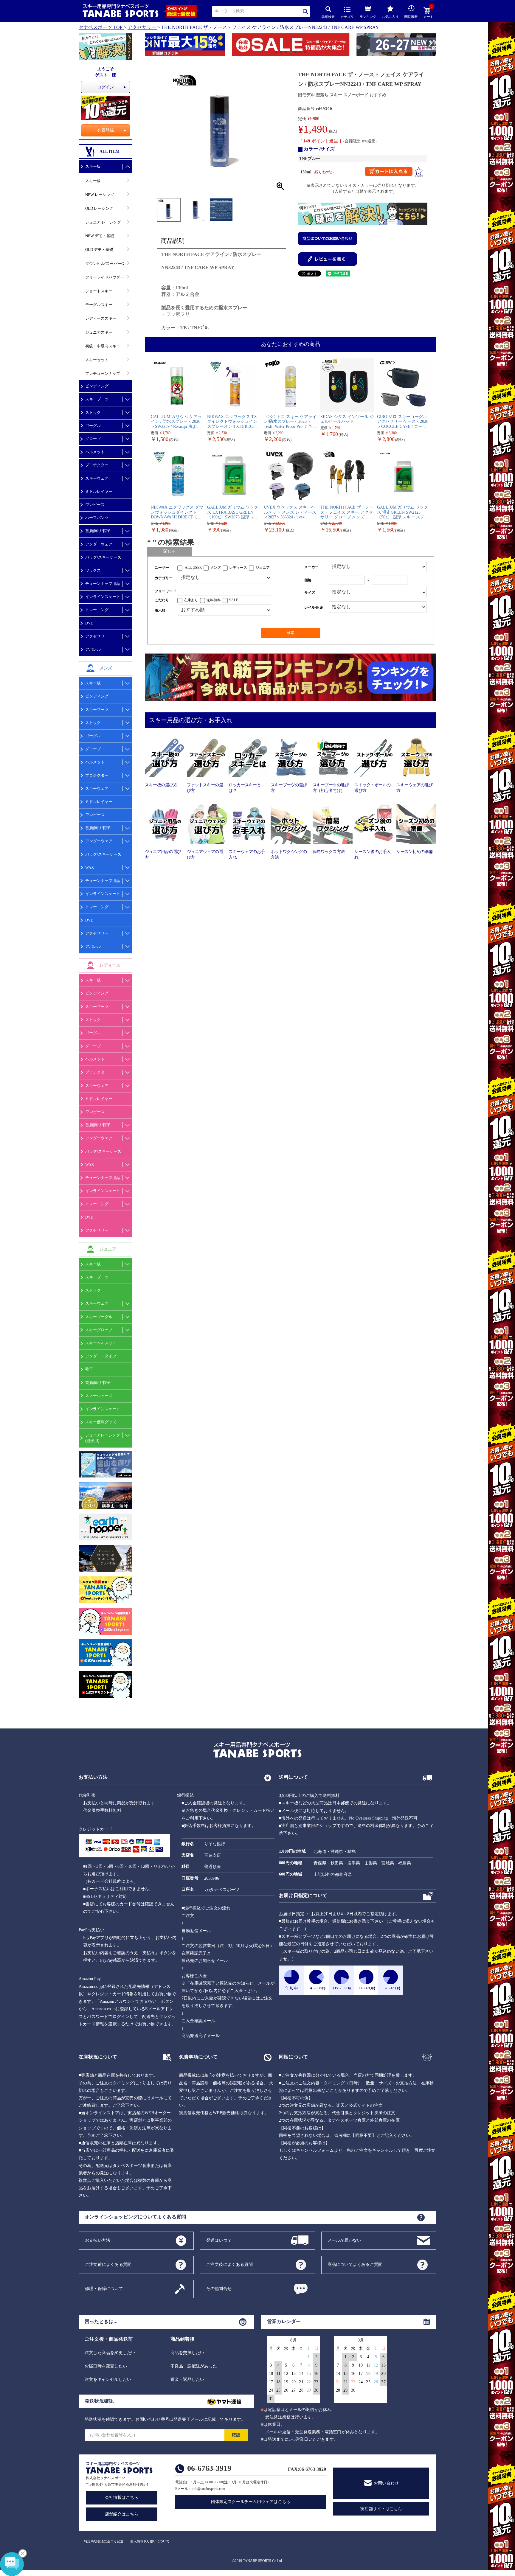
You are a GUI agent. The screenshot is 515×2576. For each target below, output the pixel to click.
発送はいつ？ (219, 2240)
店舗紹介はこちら (122, 2514)
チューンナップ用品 (103, 584)
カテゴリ (347, 17)
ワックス (93, 570)
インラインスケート (103, 597)
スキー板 (93, 166)
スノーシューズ (99, 1396)
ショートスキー (99, 291)
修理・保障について (104, 2288)
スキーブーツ (97, 399)
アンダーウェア (99, 544)
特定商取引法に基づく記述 (104, 2541)
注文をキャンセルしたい (108, 2380)
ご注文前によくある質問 (108, 2264)
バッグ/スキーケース (103, 557)
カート (428, 13)
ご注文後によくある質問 (229, 2264)
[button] (148, 46)
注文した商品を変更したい (110, 2353)
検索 (306, 11)
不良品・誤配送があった (194, 2366)
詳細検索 (328, 17)
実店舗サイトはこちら (381, 2509)
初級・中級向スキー (103, 346)
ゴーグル (93, 426)
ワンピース (95, 505)
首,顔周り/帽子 (98, 531)
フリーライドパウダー (105, 277)
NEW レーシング (100, 195)
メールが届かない (345, 2240)
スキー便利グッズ (101, 1422)
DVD (89, 623)
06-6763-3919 (209, 2468)
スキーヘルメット (101, 1343)
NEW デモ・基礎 (100, 236)
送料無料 (214, 600)
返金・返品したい (187, 2380)
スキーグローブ (99, 1330)
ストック (93, 412)
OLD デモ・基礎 (99, 250)
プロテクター (97, 465)
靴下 (89, 1369)
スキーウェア (97, 478)
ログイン (106, 87)
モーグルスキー (99, 305)
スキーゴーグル (99, 1317)
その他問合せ (219, 2288)
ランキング (368, 17)
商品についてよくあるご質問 (355, 2264)
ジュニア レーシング (103, 222)
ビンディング (97, 386)
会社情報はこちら (122, 2497)
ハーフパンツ (97, 518)
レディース (238, 568)
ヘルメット (95, 452)
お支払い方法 (98, 2240)
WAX (90, 867)
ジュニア (263, 568)
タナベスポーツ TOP (101, 27)
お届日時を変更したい (106, 2366)
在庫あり (191, 600)
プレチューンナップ (103, 373)
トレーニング (97, 610)
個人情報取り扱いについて (150, 2541)
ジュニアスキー (99, 332)
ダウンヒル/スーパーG (105, 264)
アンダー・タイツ (101, 1356)
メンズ (215, 568)
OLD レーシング (99, 208)
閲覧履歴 (411, 17)
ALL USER (193, 568)
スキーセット (97, 360)
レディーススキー (101, 318)
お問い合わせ (386, 2483)
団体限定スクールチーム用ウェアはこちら (251, 2502)
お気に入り (390, 17)
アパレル (93, 649)
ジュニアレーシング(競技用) (103, 1438)
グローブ (93, 439)
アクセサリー (142, 27)
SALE (234, 600)
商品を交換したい (187, 2353)
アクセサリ (95, 636)
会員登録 (106, 130)
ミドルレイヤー (99, 491)
